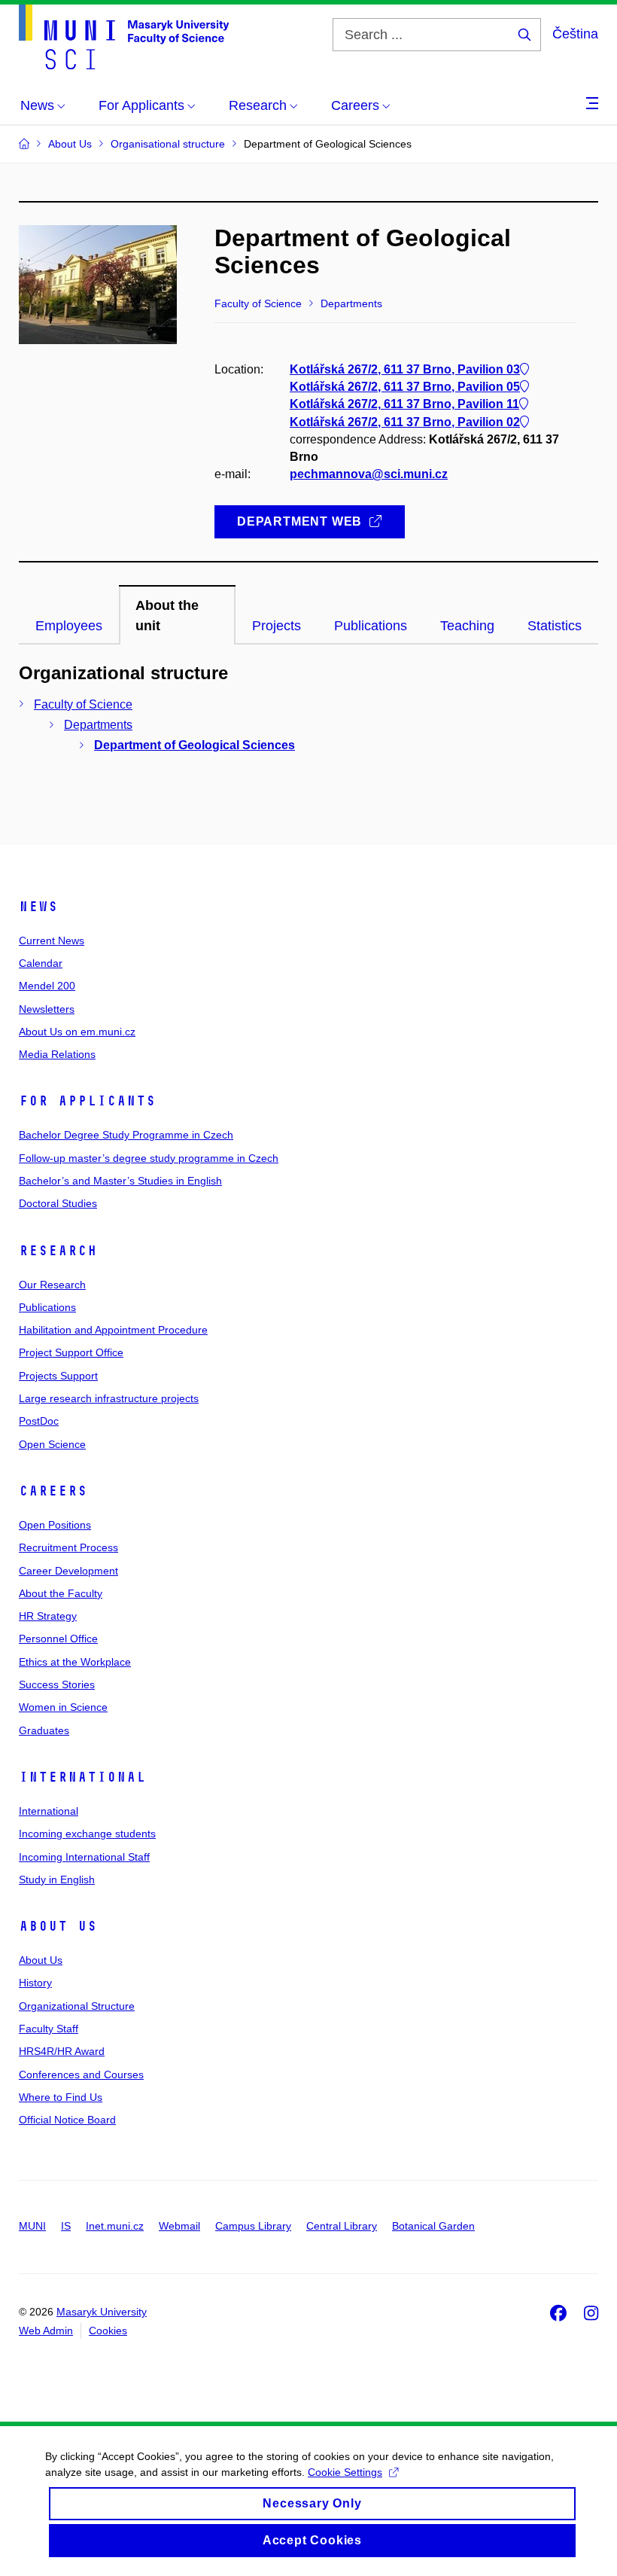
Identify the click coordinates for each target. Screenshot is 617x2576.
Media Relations (57, 1054)
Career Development (68, 1571)
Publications (47, 1307)
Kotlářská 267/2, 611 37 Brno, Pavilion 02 (405, 422)
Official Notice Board (67, 2120)
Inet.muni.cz (115, 2226)
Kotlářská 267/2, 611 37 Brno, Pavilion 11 (404, 404)
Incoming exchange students (87, 1834)
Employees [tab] (69, 626)
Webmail (179, 2226)
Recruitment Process (68, 1547)
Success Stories (57, 1684)
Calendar (41, 963)
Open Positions (55, 1525)
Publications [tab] (371, 626)
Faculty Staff (49, 2029)
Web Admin (46, 2331)
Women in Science (63, 1707)
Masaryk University (102, 2312)
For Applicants (87, 1101)
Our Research (52, 1285)
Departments (98, 725)
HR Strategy (48, 1616)
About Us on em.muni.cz (77, 1032)
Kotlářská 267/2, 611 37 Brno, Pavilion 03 (405, 369)
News (38, 907)
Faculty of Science (83, 704)
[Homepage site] (124, 37)
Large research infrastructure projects (109, 1398)
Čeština (575, 34)
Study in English (57, 1879)
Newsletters (47, 1009)
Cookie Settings (345, 2472)
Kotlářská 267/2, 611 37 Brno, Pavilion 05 (405, 387)
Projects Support (58, 1376)
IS (66, 2226)
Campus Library (253, 2226)
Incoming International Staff (84, 1857)
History (35, 1983)
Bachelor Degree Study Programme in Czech (126, 1135)
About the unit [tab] (167, 615)
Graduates (44, 1730)
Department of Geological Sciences (195, 745)
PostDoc (39, 1421)
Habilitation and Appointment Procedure (113, 1330)
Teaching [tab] (467, 626)
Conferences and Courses (81, 2075)
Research (58, 1251)
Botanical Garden (433, 2226)
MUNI (32, 2226)
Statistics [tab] (555, 626)
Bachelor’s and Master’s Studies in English (120, 1181)
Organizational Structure (77, 2006)
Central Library (342, 2226)
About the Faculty (61, 1593)
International (82, 1777)
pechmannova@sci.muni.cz (369, 474)
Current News (52, 940)
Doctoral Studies (58, 1203)
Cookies (108, 2331)
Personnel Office (58, 1639)
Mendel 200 (47, 986)
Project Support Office (71, 1352)
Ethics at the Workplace (75, 1662)
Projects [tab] (277, 626)
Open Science (52, 1444)
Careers (53, 1491)
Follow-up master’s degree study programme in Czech (149, 1158)
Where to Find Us (61, 2097)
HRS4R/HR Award (62, 2051)
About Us (58, 1926)
